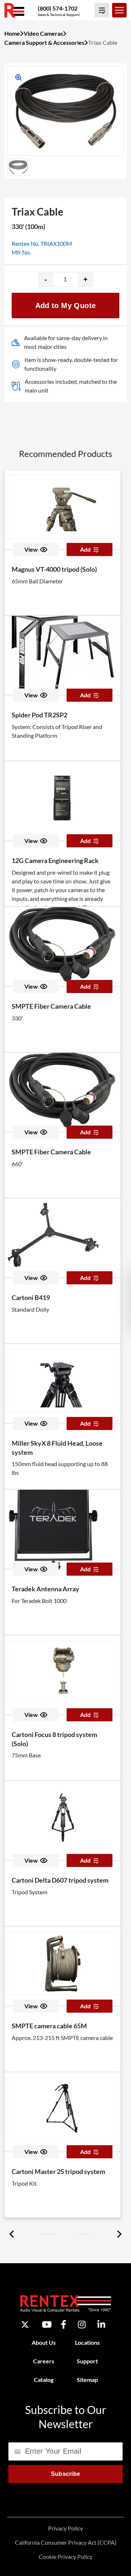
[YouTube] (47, 2325)
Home (12, 33)
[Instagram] (82, 2325)
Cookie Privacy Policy (65, 2557)
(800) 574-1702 (58, 8)
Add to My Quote (66, 306)
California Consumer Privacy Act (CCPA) (66, 2542)
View (31, 549)
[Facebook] (63, 2325)
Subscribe (66, 2474)
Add (85, 549)
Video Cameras (43, 33)
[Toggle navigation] (119, 10)
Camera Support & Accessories (44, 42)
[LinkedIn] (101, 2325)
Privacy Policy (65, 2528)
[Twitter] (25, 2325)
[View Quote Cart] (102, 10)
